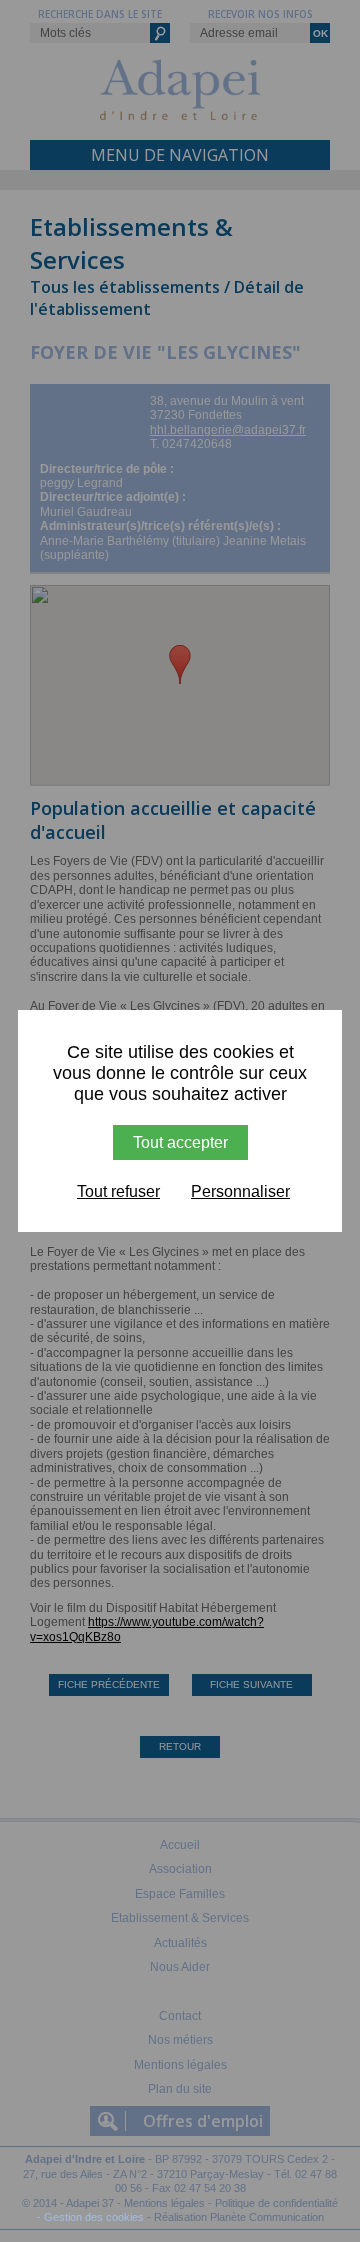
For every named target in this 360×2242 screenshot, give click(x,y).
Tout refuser (118, 1191)
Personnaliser (240, 1191)
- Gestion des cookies (90, 2217)
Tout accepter (180, 1142)
